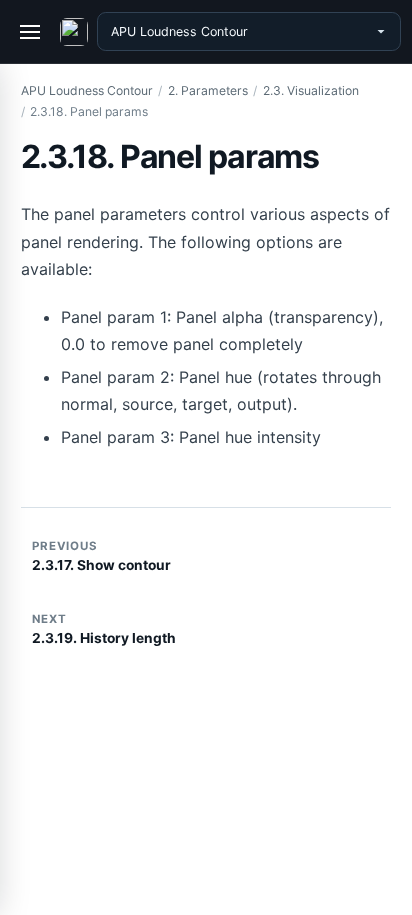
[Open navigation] (31, 32)
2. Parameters (208, 90)
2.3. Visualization (311, 90)
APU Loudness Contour (87, 90)
